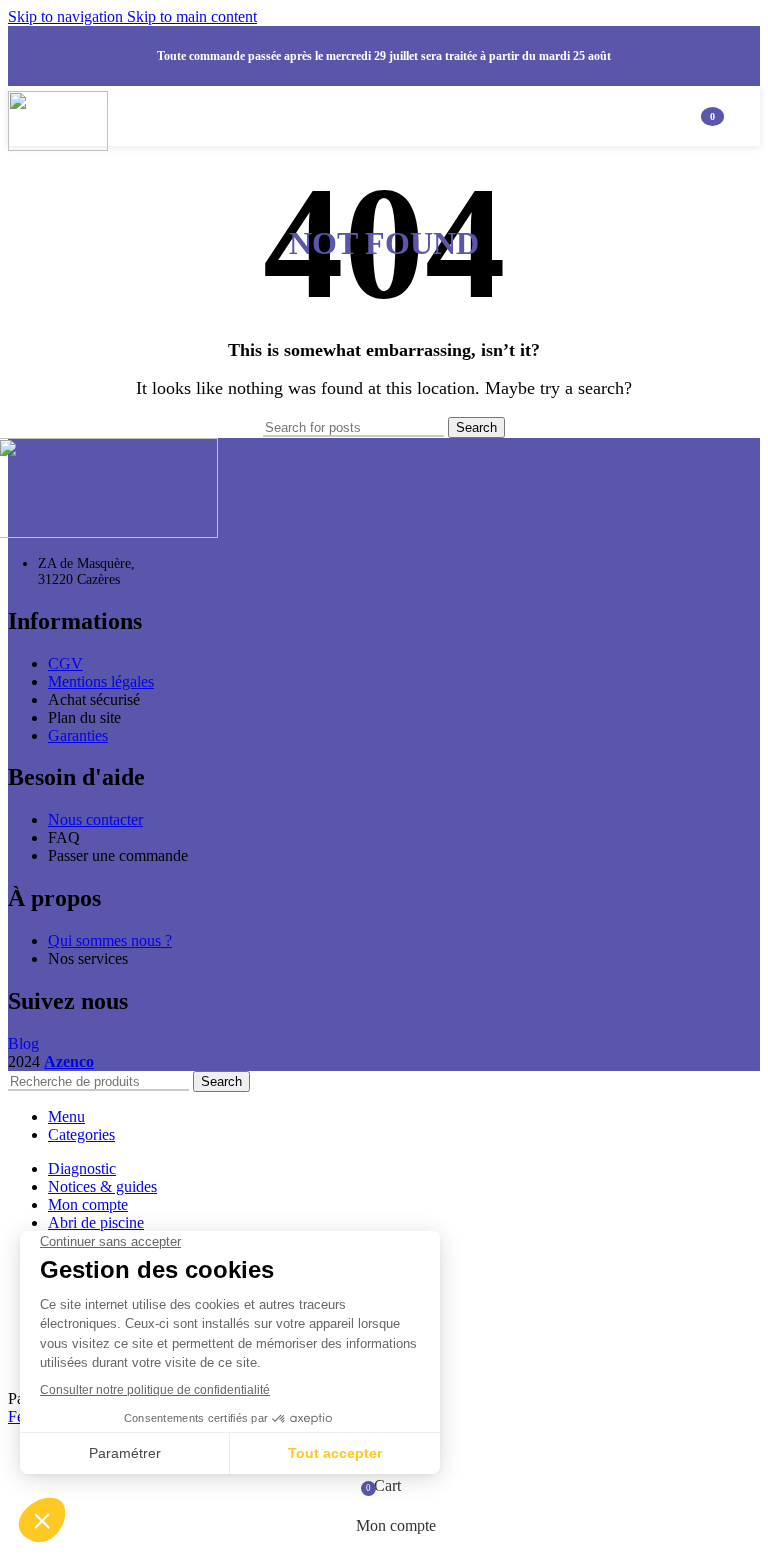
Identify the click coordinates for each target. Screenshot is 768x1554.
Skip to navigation (67, 16)
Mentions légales (101, 681)
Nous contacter (95, 819)
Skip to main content (192, 16)
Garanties (78, 735)
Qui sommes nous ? (110, 940)
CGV (65, 663)
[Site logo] (58, 145)
